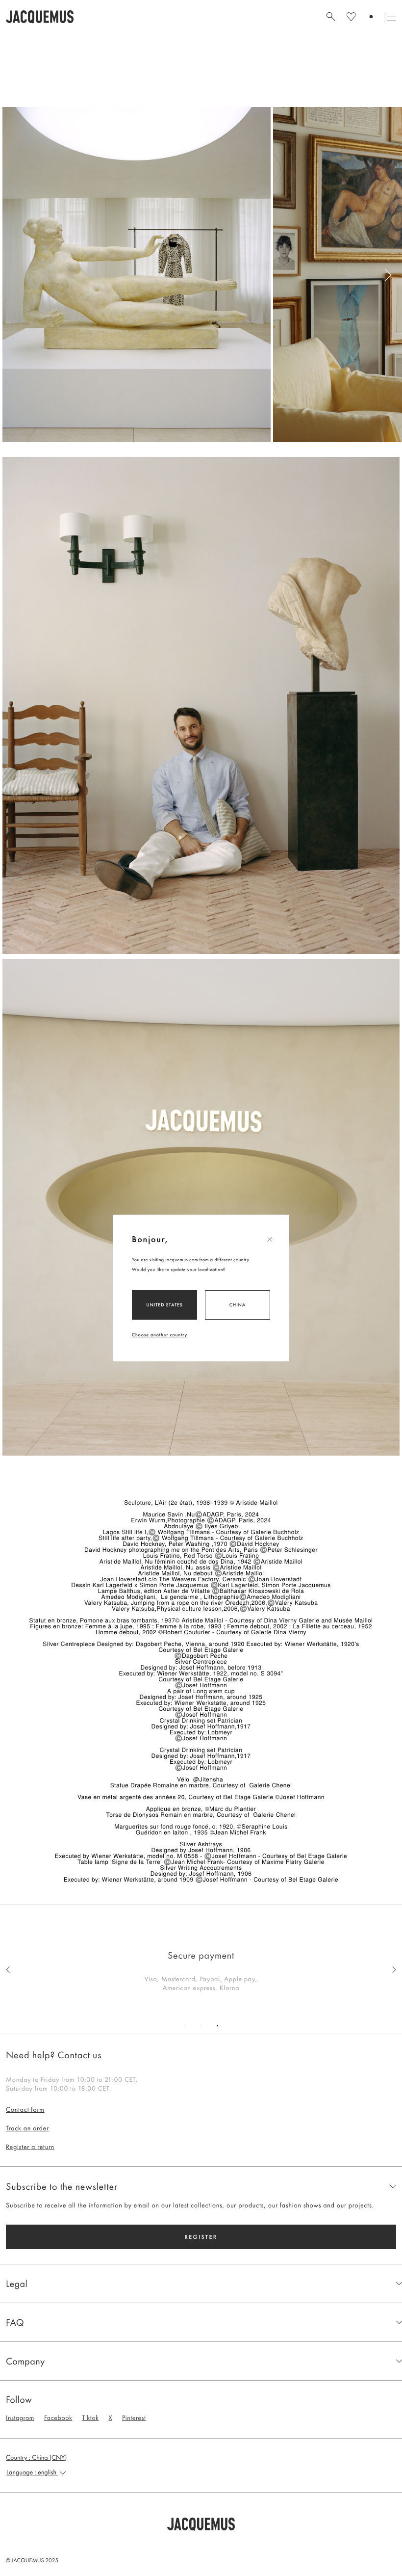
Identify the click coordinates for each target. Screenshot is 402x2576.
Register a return (30, 2147)
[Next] (390, 275)
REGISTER (201, 2237)
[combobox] (201, 2472)
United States (164, 1305)
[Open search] (331, 17)
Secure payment (201, 1955)
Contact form (25, 2110)
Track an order (27, 2128)
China (238, 1305)
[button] (201, 2524)
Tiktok (90, 2418)
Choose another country (160, 1335)
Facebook (58, 2418)
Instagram (20, 2418)
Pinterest (134, 2418)
